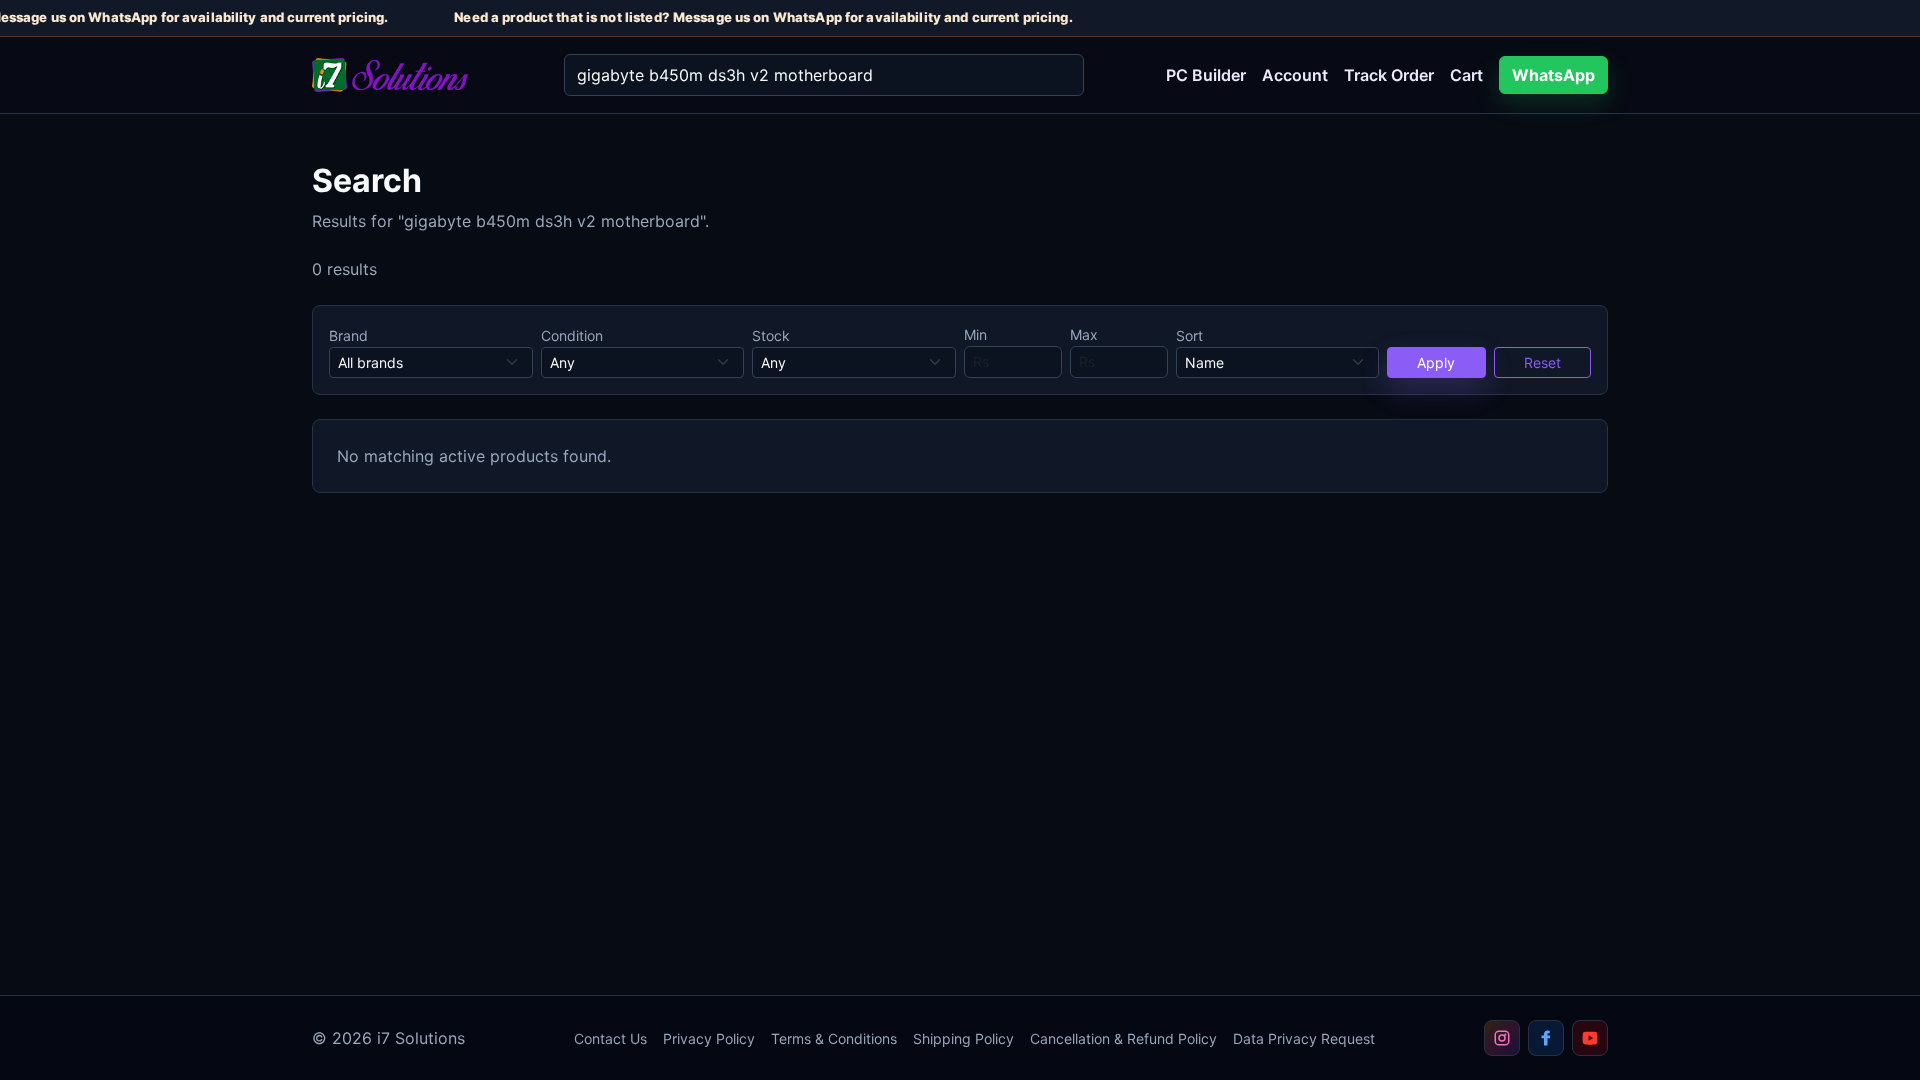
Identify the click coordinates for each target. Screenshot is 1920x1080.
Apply (1436, 362)
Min (975, 334)
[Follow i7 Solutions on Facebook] (1546, 1038)
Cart (1466, 75)
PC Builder (1206, 75)
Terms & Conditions (834, 1038)
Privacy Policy (709, 1038)
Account (1295, 75)
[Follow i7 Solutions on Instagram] (1502, 1038)
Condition (572, 335)
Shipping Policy (963, 1038)
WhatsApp (1553, 75)
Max (1084, 334)
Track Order (1389, 75)
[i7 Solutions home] (422, 75)
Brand (348, 335)
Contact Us (610, 1038)
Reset (1542, 362)
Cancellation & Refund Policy (1123, 1038)
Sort (1189, 335)
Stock (771, 335)
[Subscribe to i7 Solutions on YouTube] (1590, 1038)
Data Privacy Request (1304, 1038)
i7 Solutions (421, 1038)
